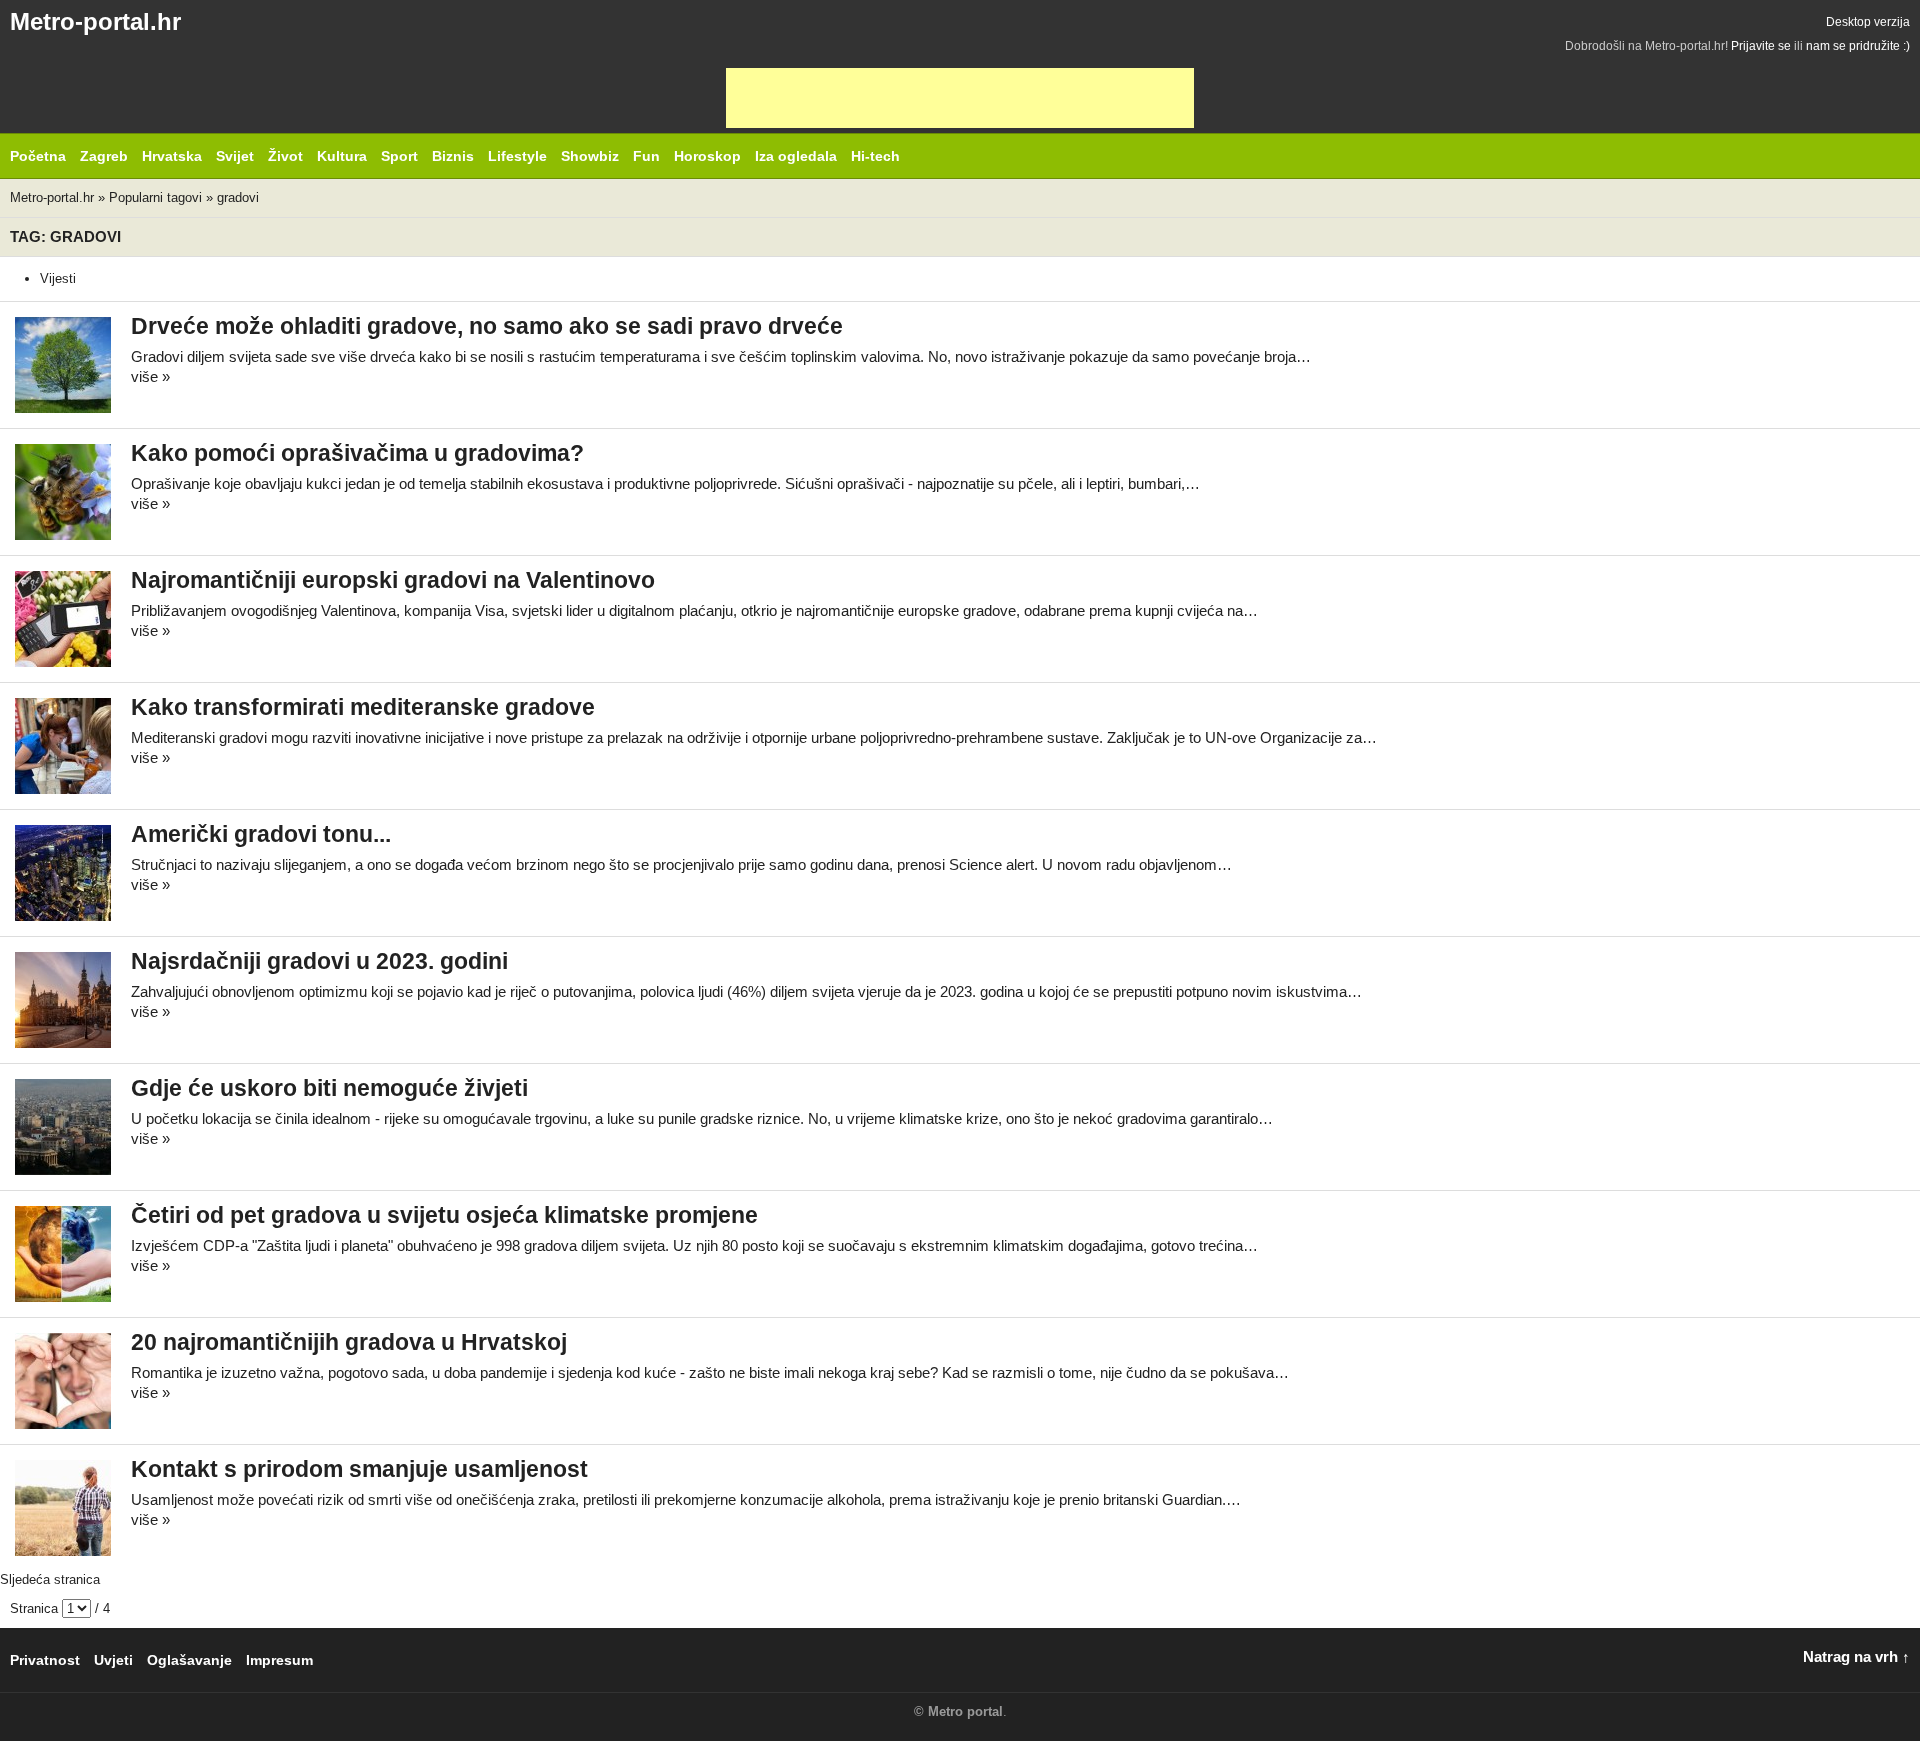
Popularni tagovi (155, 197)
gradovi (238, 197)
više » (150, 376)
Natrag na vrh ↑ (1856, 1656)
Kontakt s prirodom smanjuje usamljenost (359, 1469)
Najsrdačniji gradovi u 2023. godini (319, 961)
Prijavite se (1761, 46)
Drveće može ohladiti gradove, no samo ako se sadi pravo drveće (487, 326)
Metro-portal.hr (95, 21)
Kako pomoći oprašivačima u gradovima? (357, 453)
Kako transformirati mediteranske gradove (363, 707)
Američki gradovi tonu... (261, 834)
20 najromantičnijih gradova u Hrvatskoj (349, 1342)
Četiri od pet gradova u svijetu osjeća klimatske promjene (444, 1215)
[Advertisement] (960, 98)
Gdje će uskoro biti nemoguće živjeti (329, 1088)
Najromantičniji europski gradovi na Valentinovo (393, 580)
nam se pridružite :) (1858, 46)
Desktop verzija (1868, 22)
